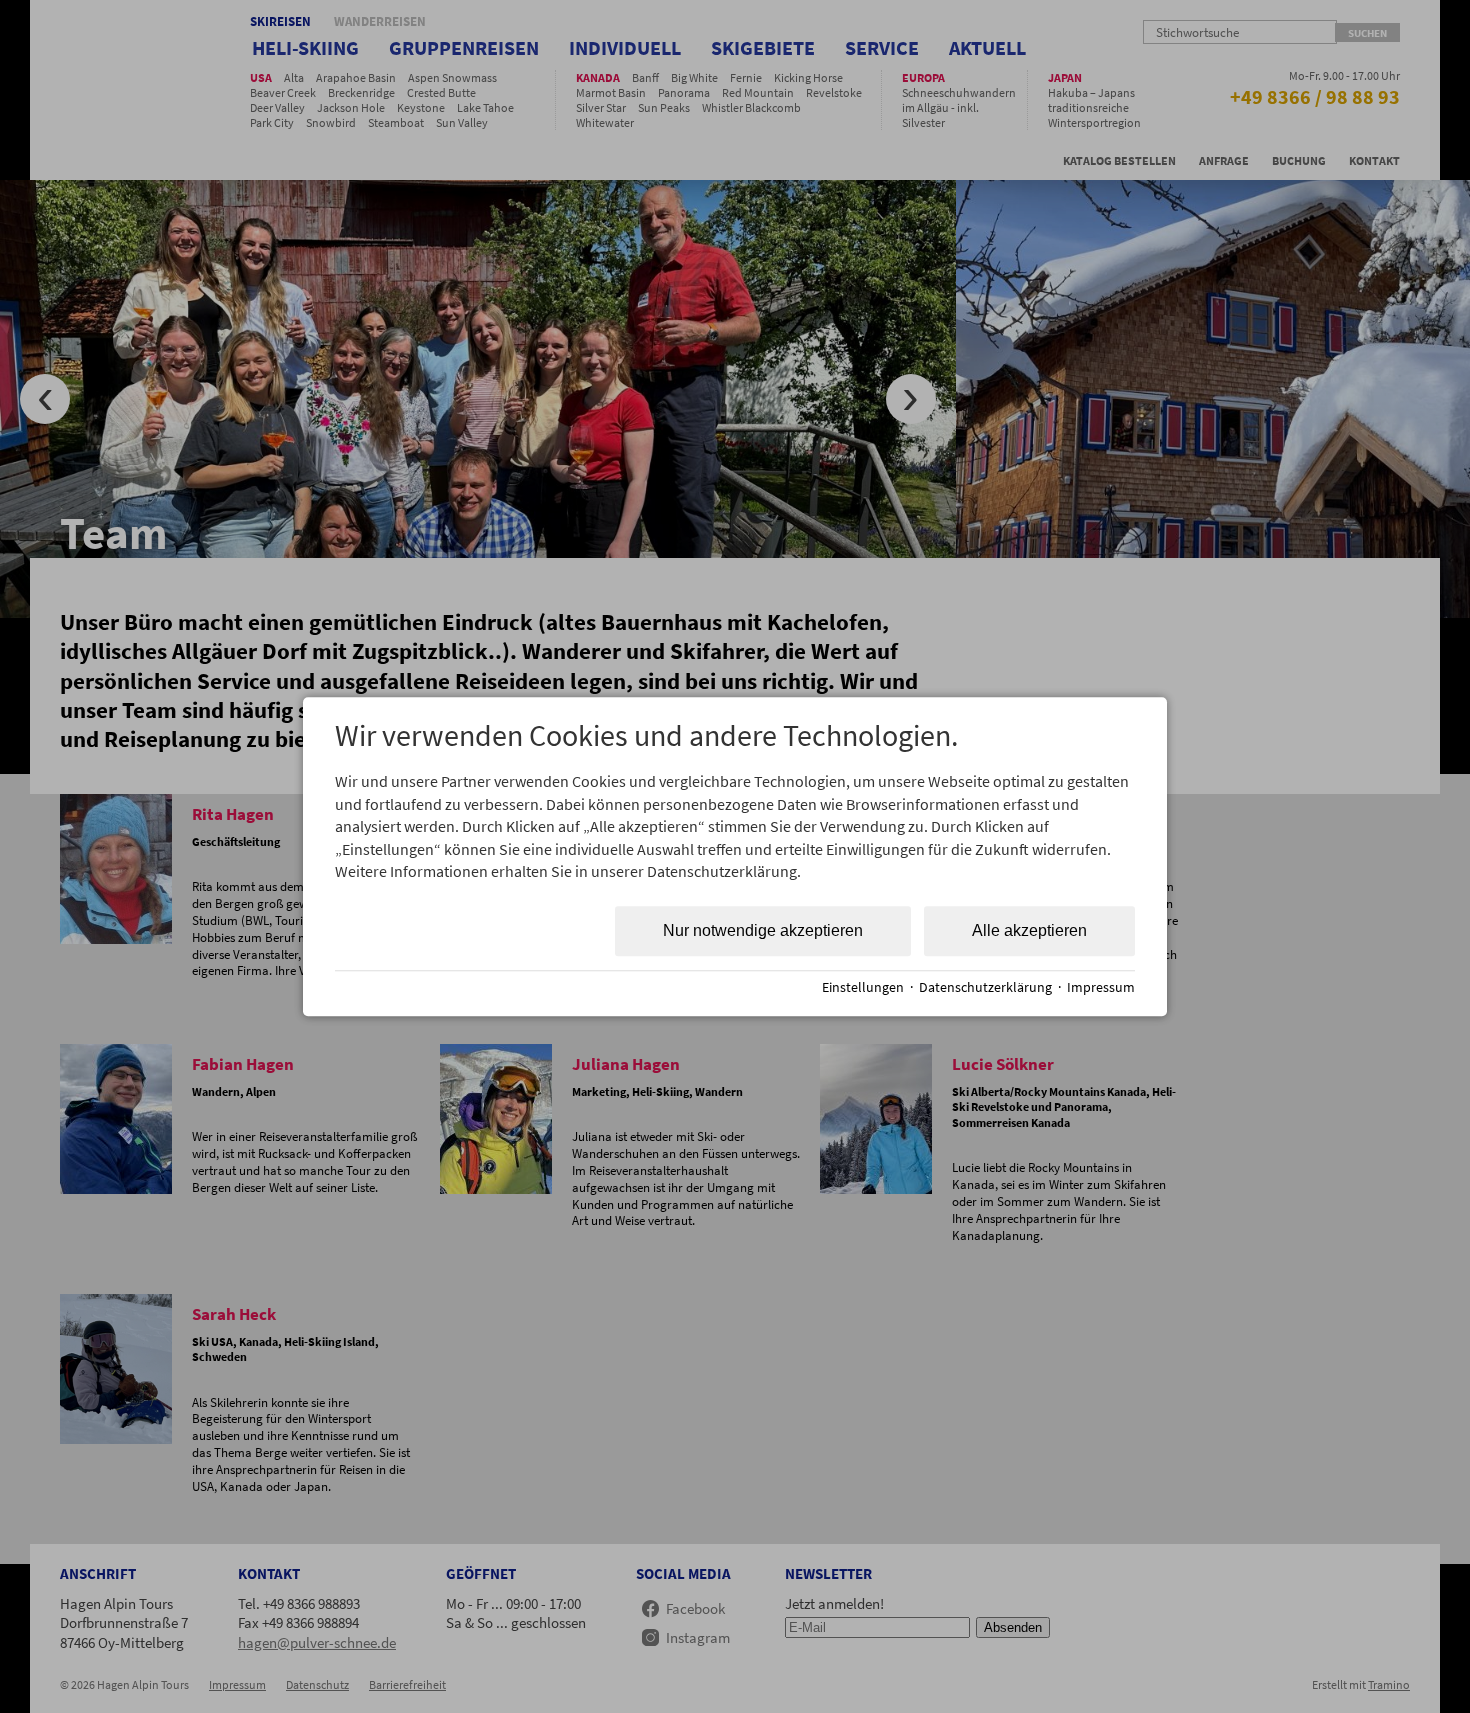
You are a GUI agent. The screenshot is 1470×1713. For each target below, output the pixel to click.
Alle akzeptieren (1029, 931)
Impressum (1101, 987)
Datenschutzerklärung (985, 987)
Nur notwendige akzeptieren (763, 931)
